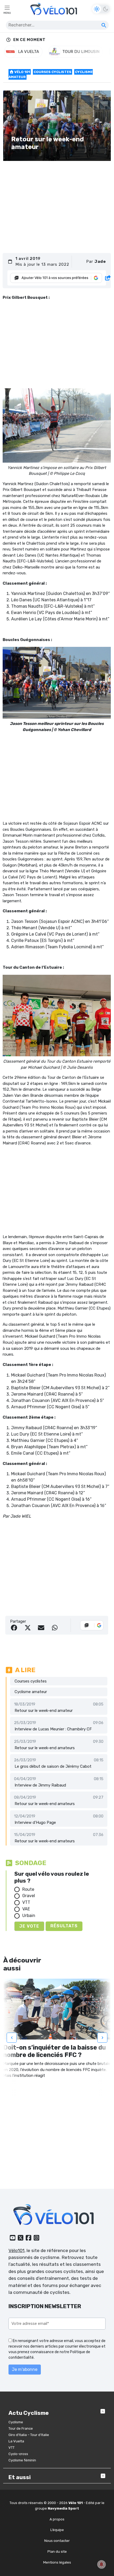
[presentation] (12, 2038)
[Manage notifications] (102, 2564)
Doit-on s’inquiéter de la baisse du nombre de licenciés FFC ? (54, 2051)
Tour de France (21, 2428)
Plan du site (57, 2552)
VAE (26, 1909)
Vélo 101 (22, 72)
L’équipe (57, 2530)
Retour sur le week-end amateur (44, 1711)
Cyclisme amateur (31, 1692)
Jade (100, 261)
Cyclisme (16, 2422)
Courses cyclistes (52, 72)
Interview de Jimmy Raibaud (40, 1785)
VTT (26, 1902)
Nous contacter (57, 2541)
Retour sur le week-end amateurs (45, 1748)
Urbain (29, 1916)
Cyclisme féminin (22, 2460)
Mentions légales (57, 2562)
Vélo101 (16, 2250)
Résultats (64, 1926)
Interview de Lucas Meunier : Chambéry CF (53, 1729)
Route (28, 1889)
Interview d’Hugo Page (35, 1822)
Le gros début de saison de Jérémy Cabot (53, 1766)
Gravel (29, 1896)
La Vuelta (16, 2441)
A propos (57, 2519)
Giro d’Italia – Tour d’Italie (29, 2435)
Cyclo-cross (18, 2454)
